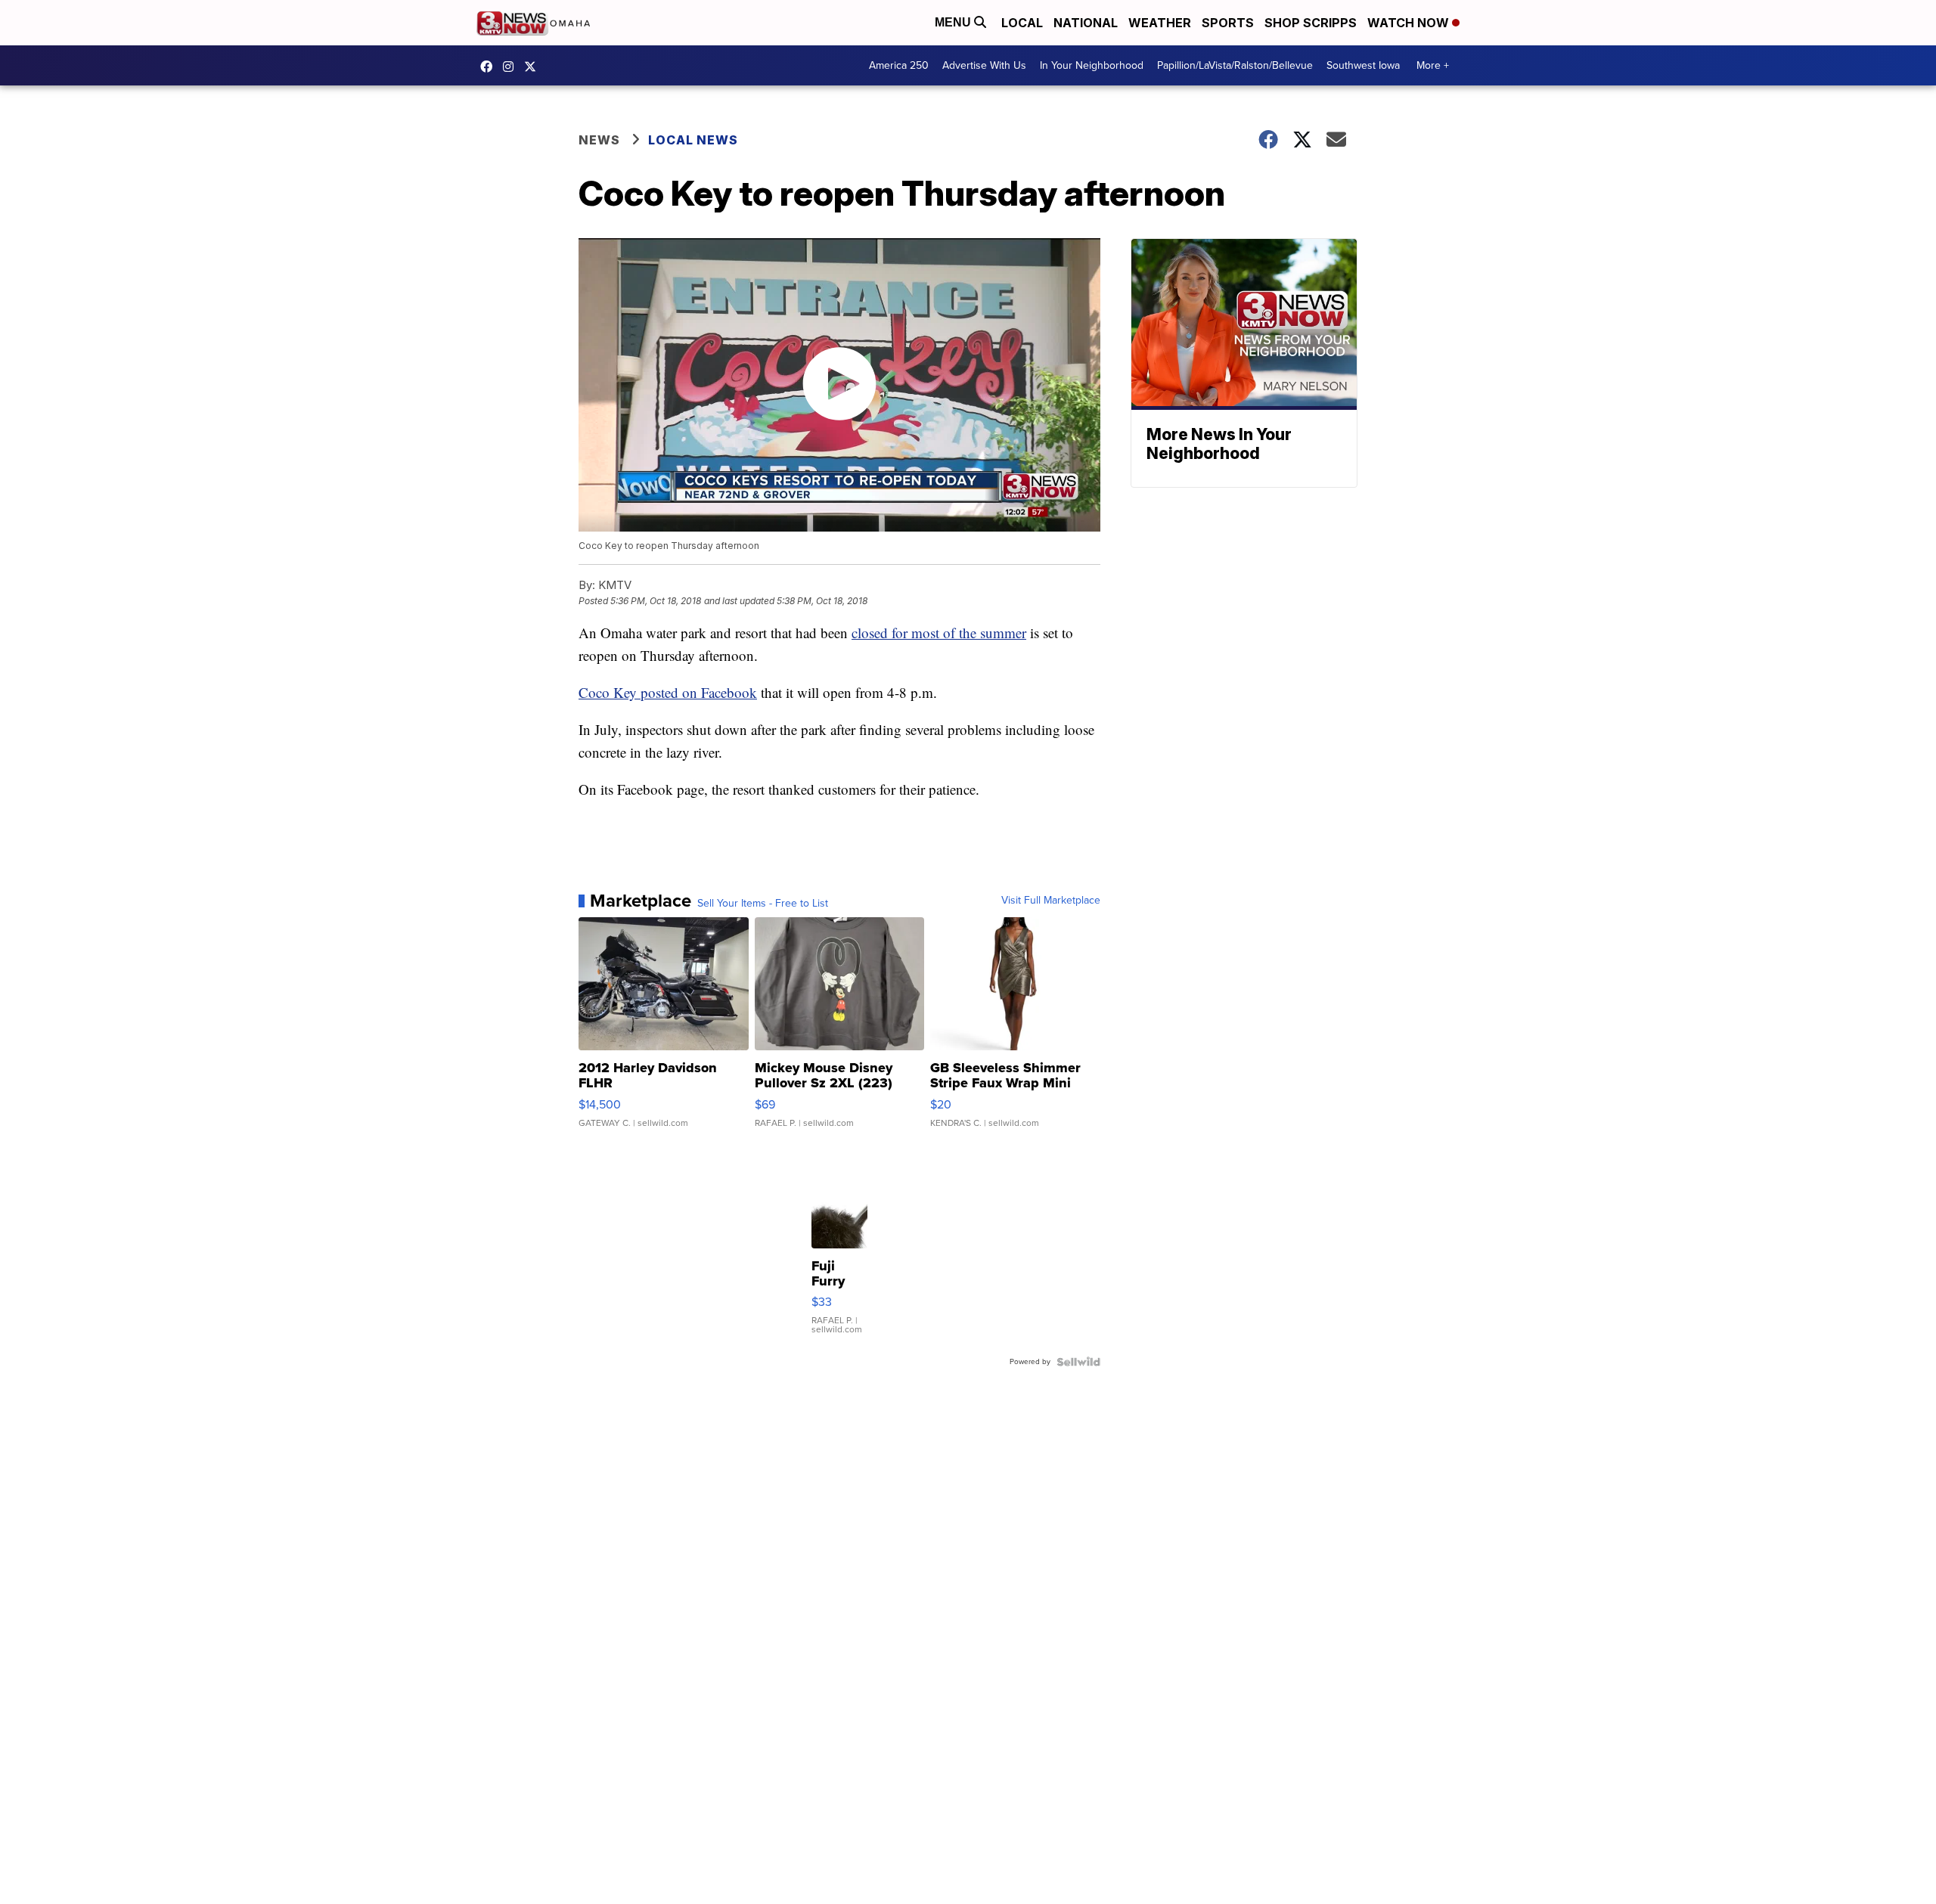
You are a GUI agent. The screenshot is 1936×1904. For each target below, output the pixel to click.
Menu (954, 22)
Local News (693, 140)
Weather (1160, 23)
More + (1433, 65)
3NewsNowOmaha (534, 67)
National (1086, 23)
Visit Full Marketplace (1051, 901)
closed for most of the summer (939, 633)
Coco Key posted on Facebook (668, 692)
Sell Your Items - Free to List (763, 904)
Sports (1228, 23)
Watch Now (1410, 23)
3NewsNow (490, 67)
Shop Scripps (1311, 23)
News (599, 140)
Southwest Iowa (1363, 65)
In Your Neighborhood (1092, 65)
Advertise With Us (984, 65)
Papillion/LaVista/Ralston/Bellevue (1235, 65)
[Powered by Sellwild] (1078, 1362)
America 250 (899, 65)
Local (1022, 23)
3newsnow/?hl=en (512, 67)
